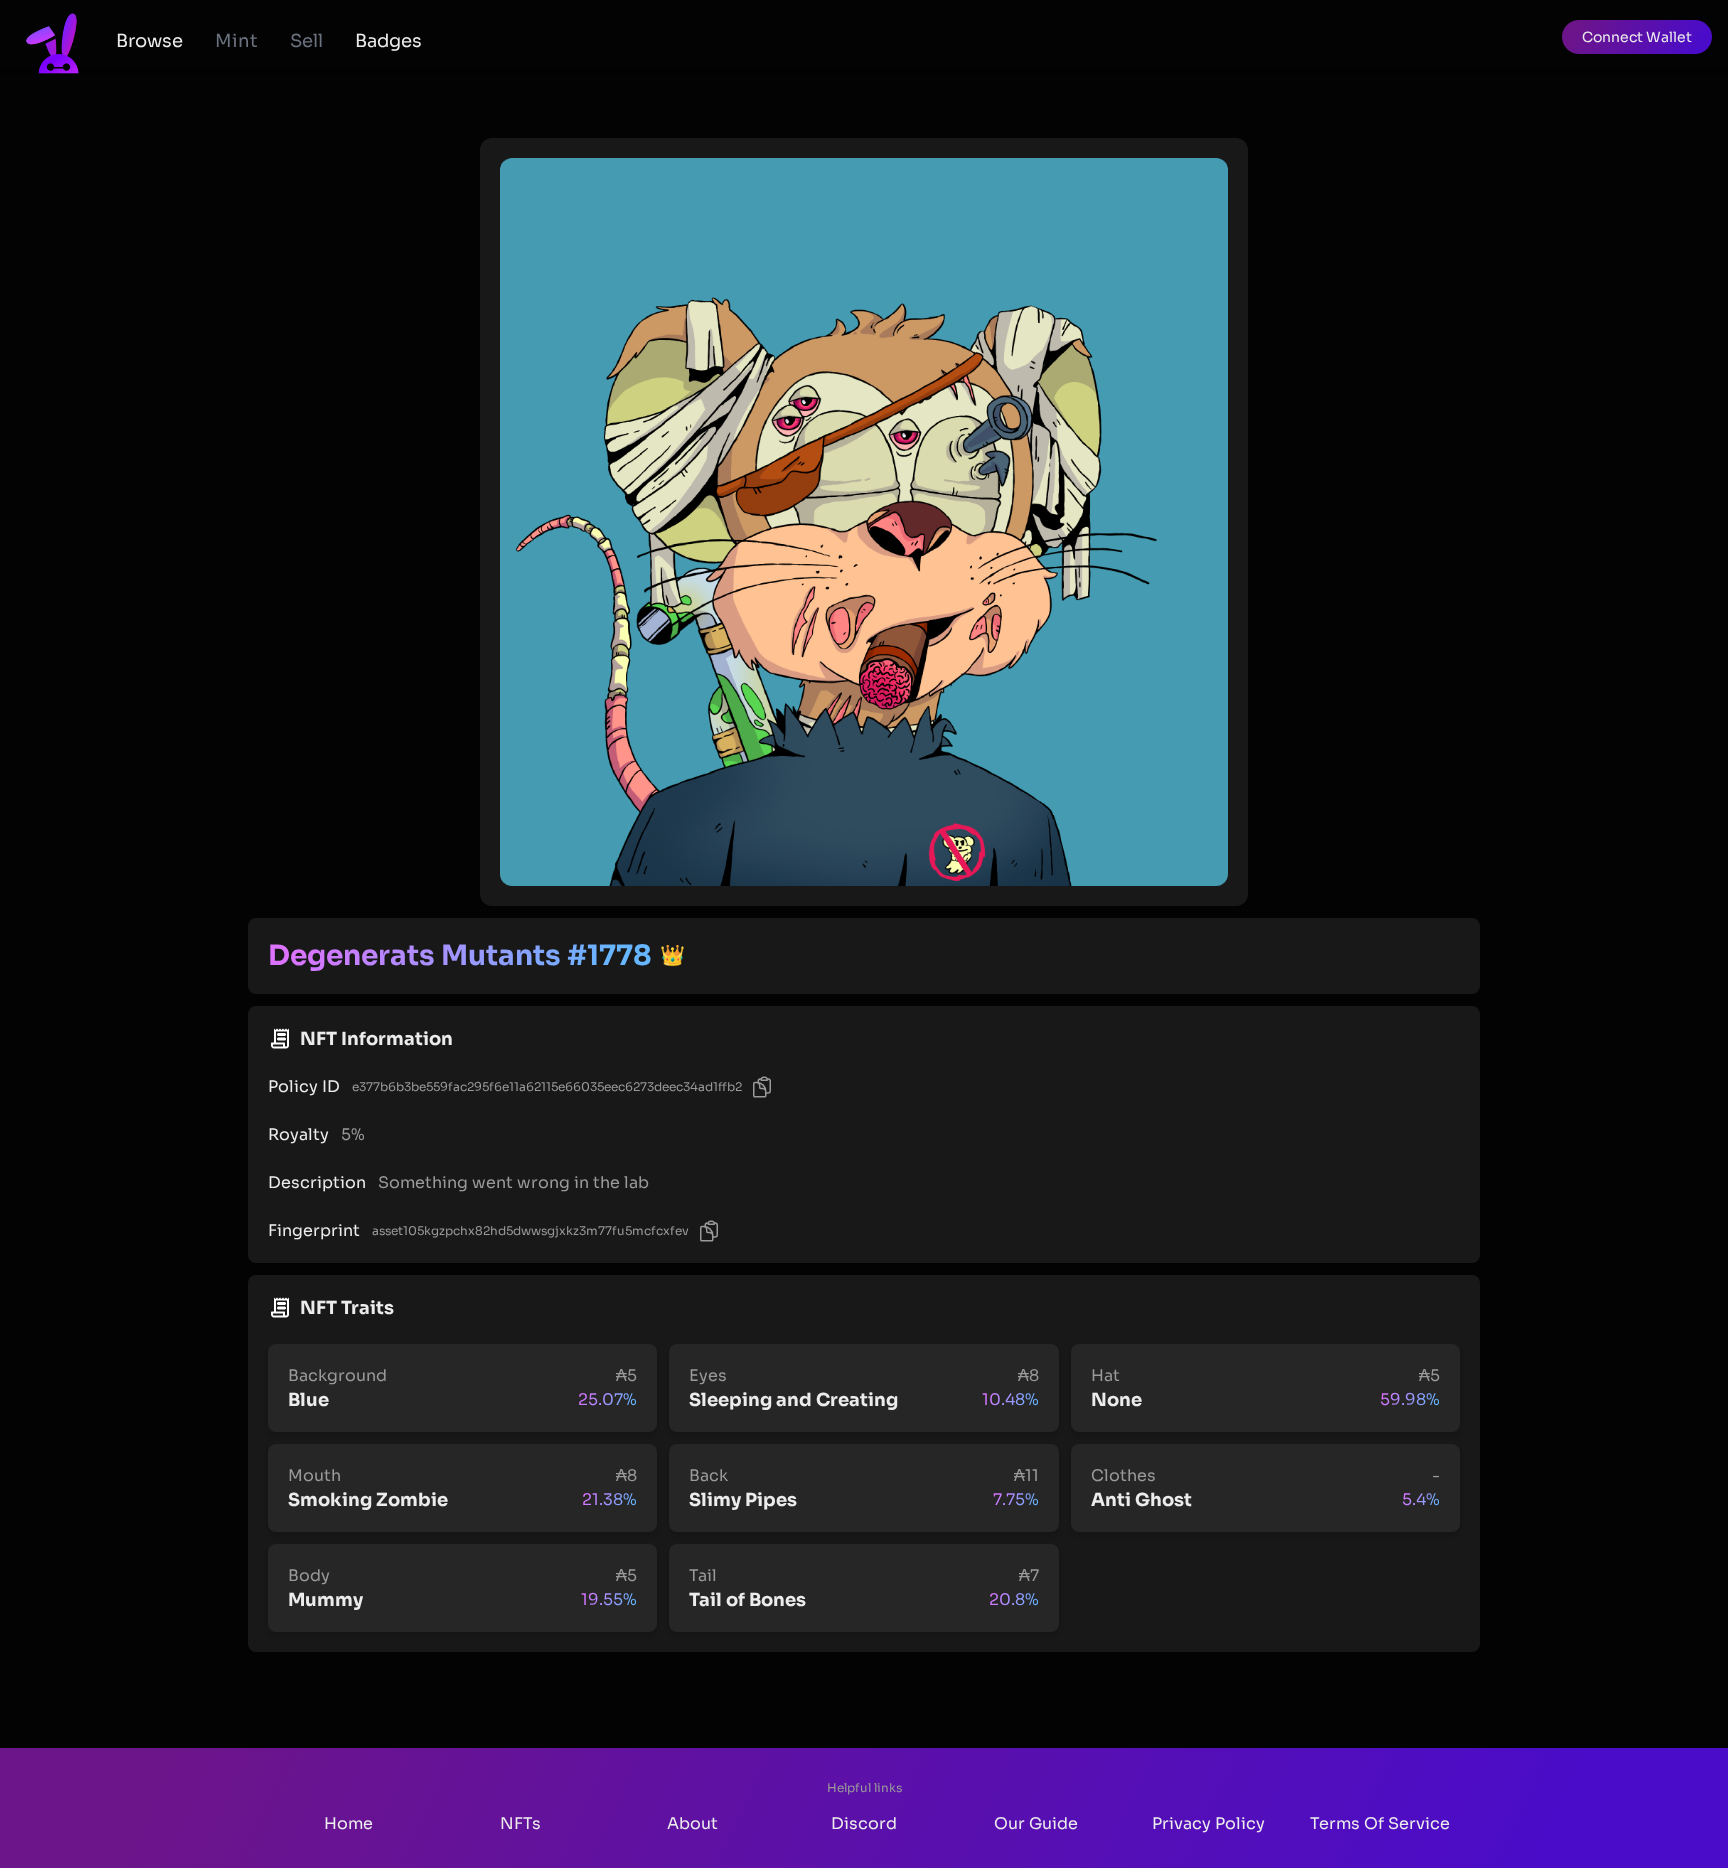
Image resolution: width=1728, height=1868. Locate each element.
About (692, 1823)
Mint (236, 41)
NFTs (520, 1823)
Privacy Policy (1208, 1823)
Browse (149, 41)
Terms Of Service (1380, 1823)
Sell (306, 41)
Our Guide (1036, 1823)
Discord (864, 1823)
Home (348, 1823)
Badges (388, 41)
